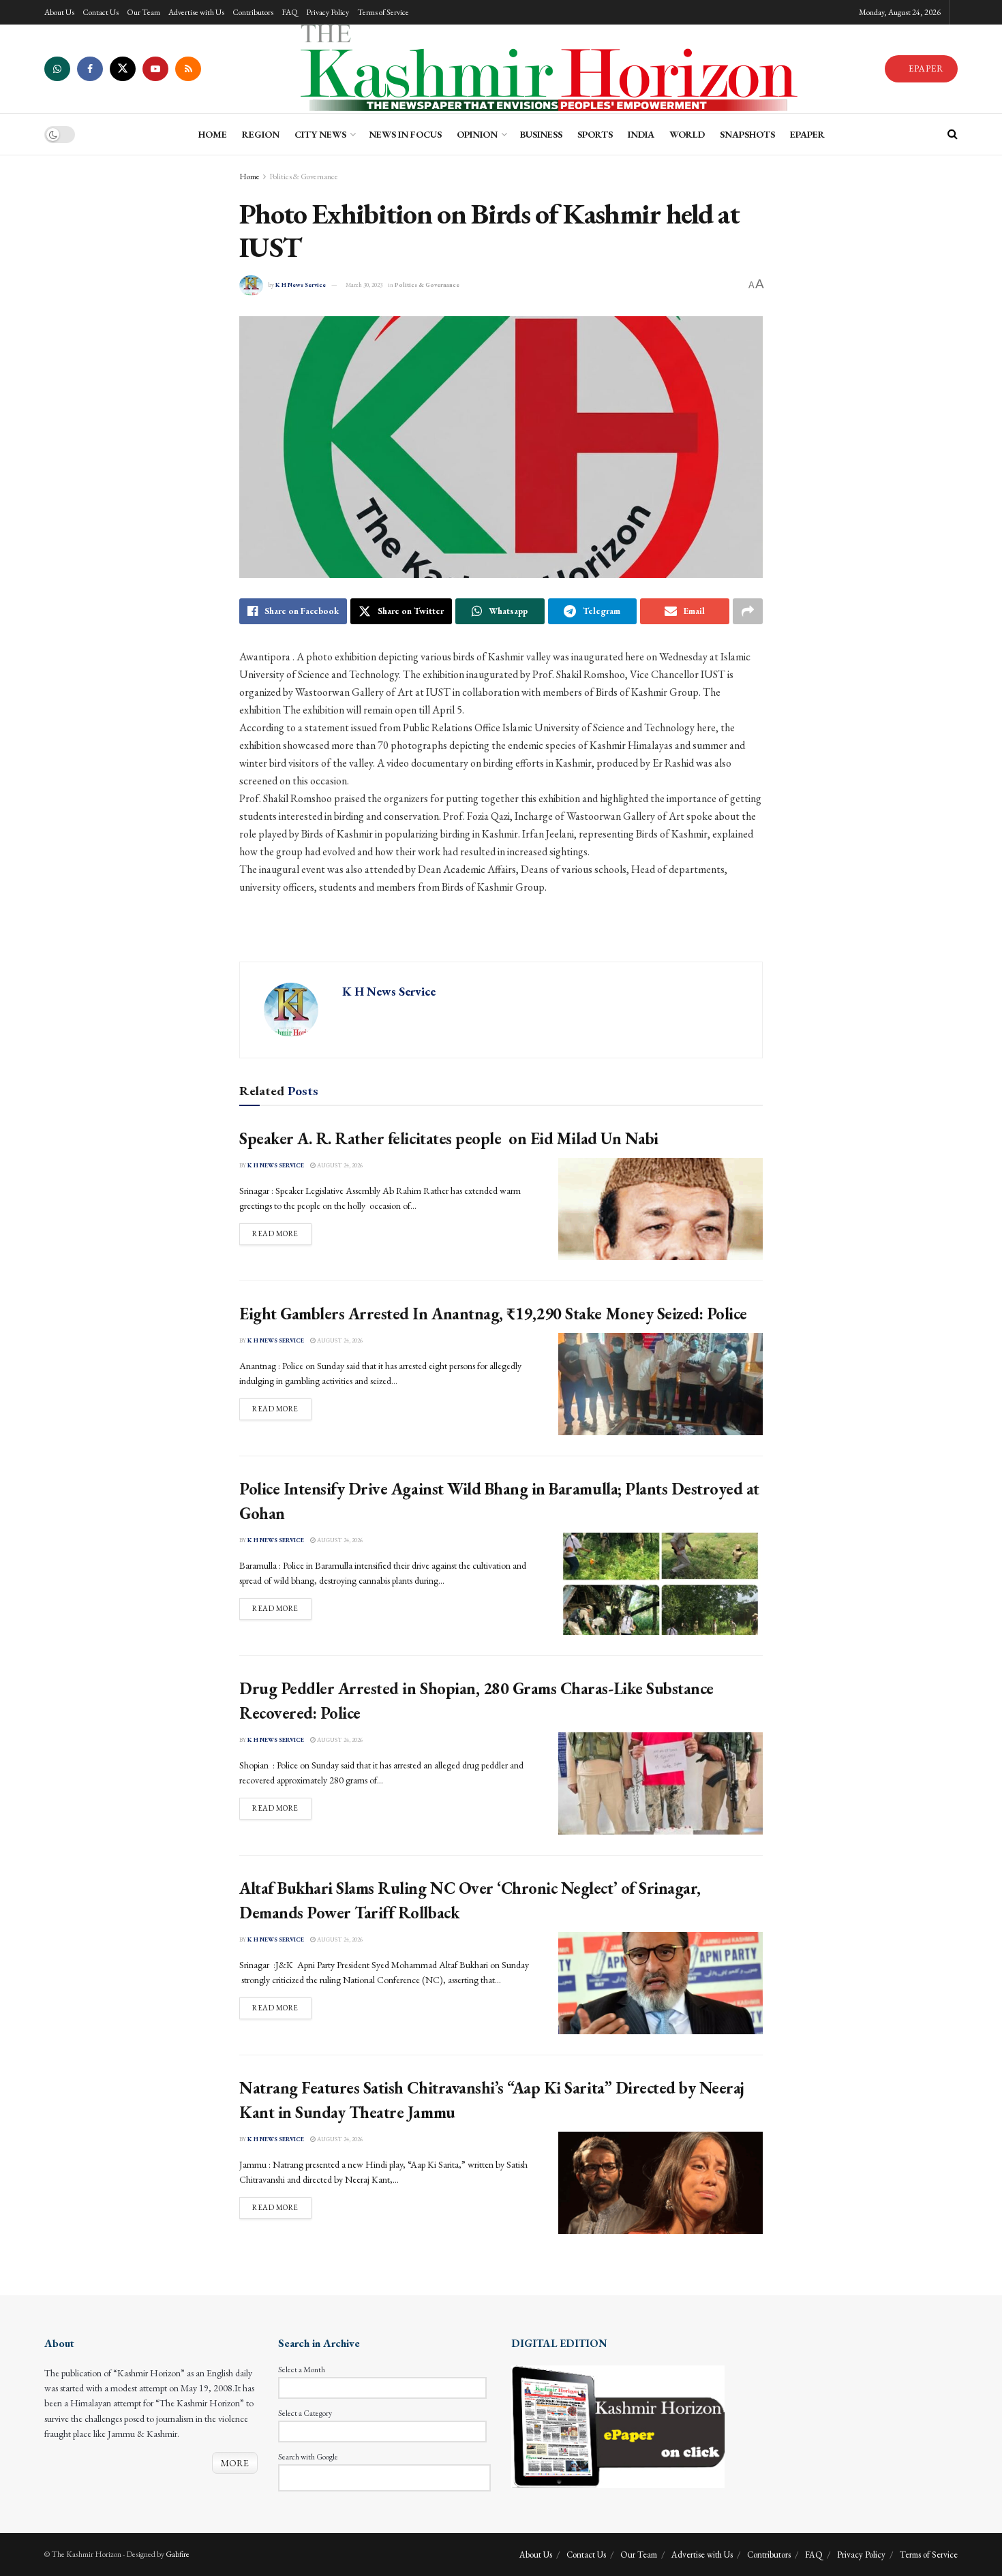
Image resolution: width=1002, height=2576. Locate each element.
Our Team (143, 12)
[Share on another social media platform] (748, 611)
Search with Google (308, 2457)
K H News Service (301, 285)
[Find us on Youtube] (155, 69)
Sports (595, 134)
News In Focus (405, 134)
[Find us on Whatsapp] (57, 69)
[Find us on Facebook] (90, 69)
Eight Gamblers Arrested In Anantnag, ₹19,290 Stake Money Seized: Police (493, 1314)
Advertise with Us (196, 12)
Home (249, 177)
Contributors (253, 12)
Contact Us (101, 12)
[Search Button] (953, 134)
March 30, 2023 (364, 285)
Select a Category (305, 2413)
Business (541, 134)
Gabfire (178, 2554)
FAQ (290, 12)
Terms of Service (383, 12)
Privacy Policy (328, 12)
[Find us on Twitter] (123, 69)
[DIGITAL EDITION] (618, 2425)
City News (320, 134)
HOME (213, 134)
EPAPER (925, 68)
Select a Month (302, 2370)
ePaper (807, 134)
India (641, 134)
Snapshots (747, 134)
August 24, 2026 (339, 1165)
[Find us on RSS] (188, 69)
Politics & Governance (304, 177)
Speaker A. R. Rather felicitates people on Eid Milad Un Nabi (449, 1138)
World (687, 134)
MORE (235, 2463)
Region (261, 134)
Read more (282, 1233)
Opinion (477, 134)
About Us (59, 12)
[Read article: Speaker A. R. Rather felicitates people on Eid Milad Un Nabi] (661, 1209)
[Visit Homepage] (543, 69)
